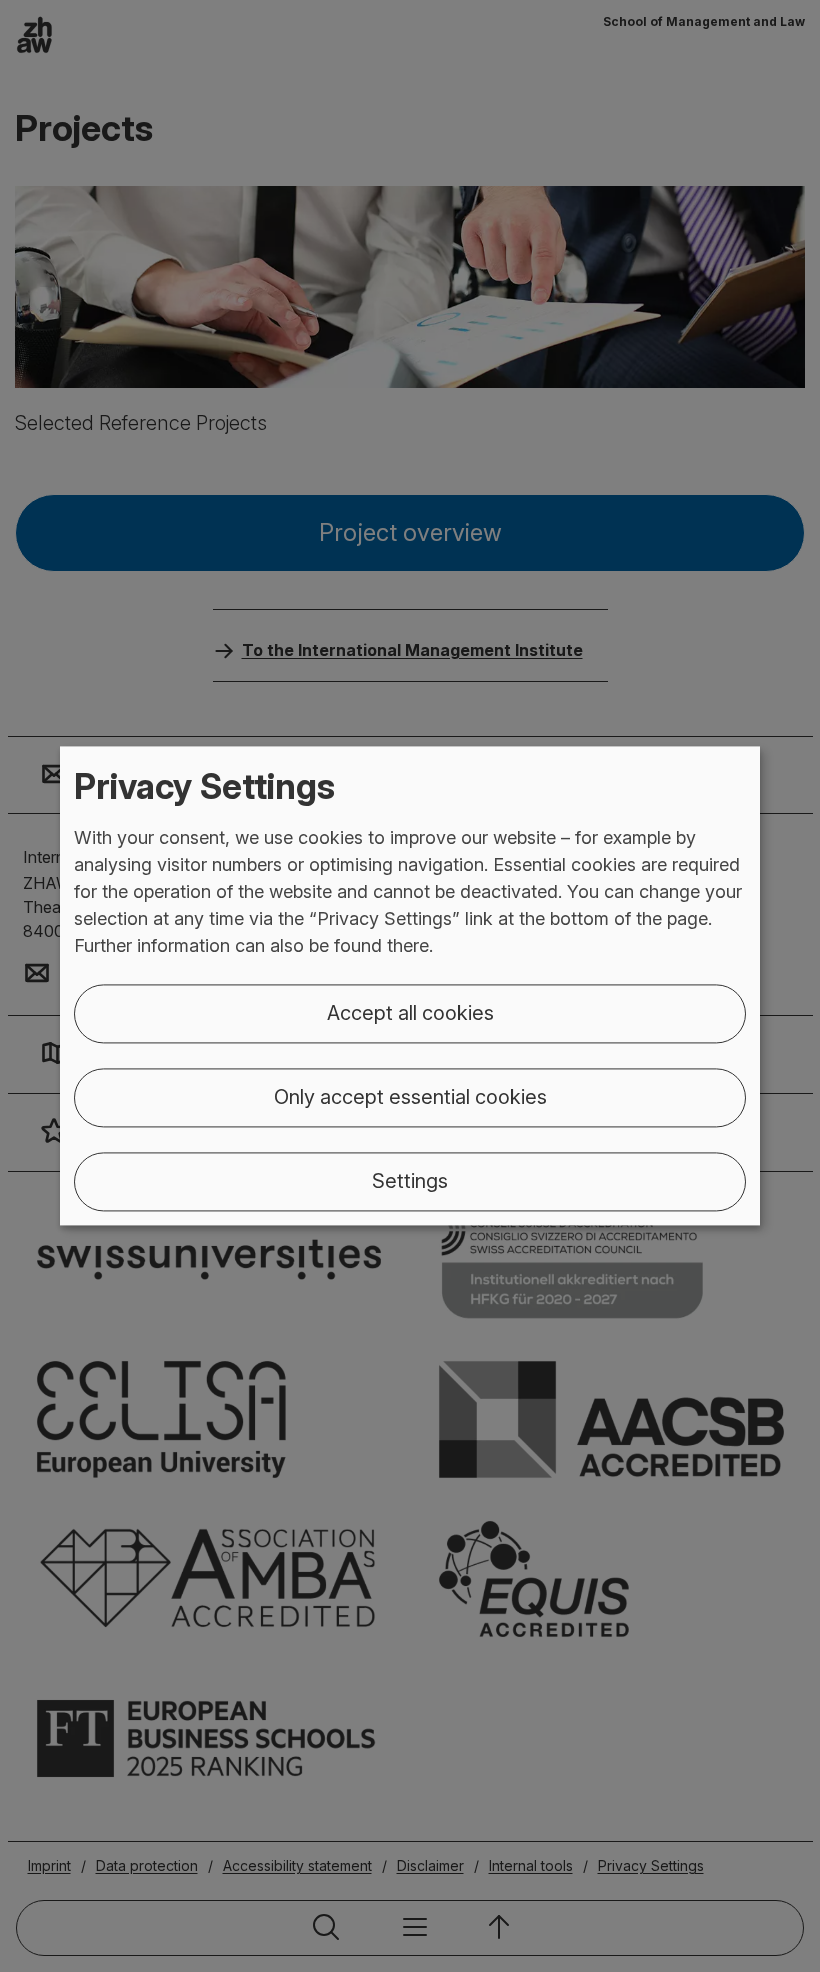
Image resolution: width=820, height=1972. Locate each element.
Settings (410, 1182)
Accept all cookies (410, 1014)
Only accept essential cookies (410, 1098)
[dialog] (410, 985)
